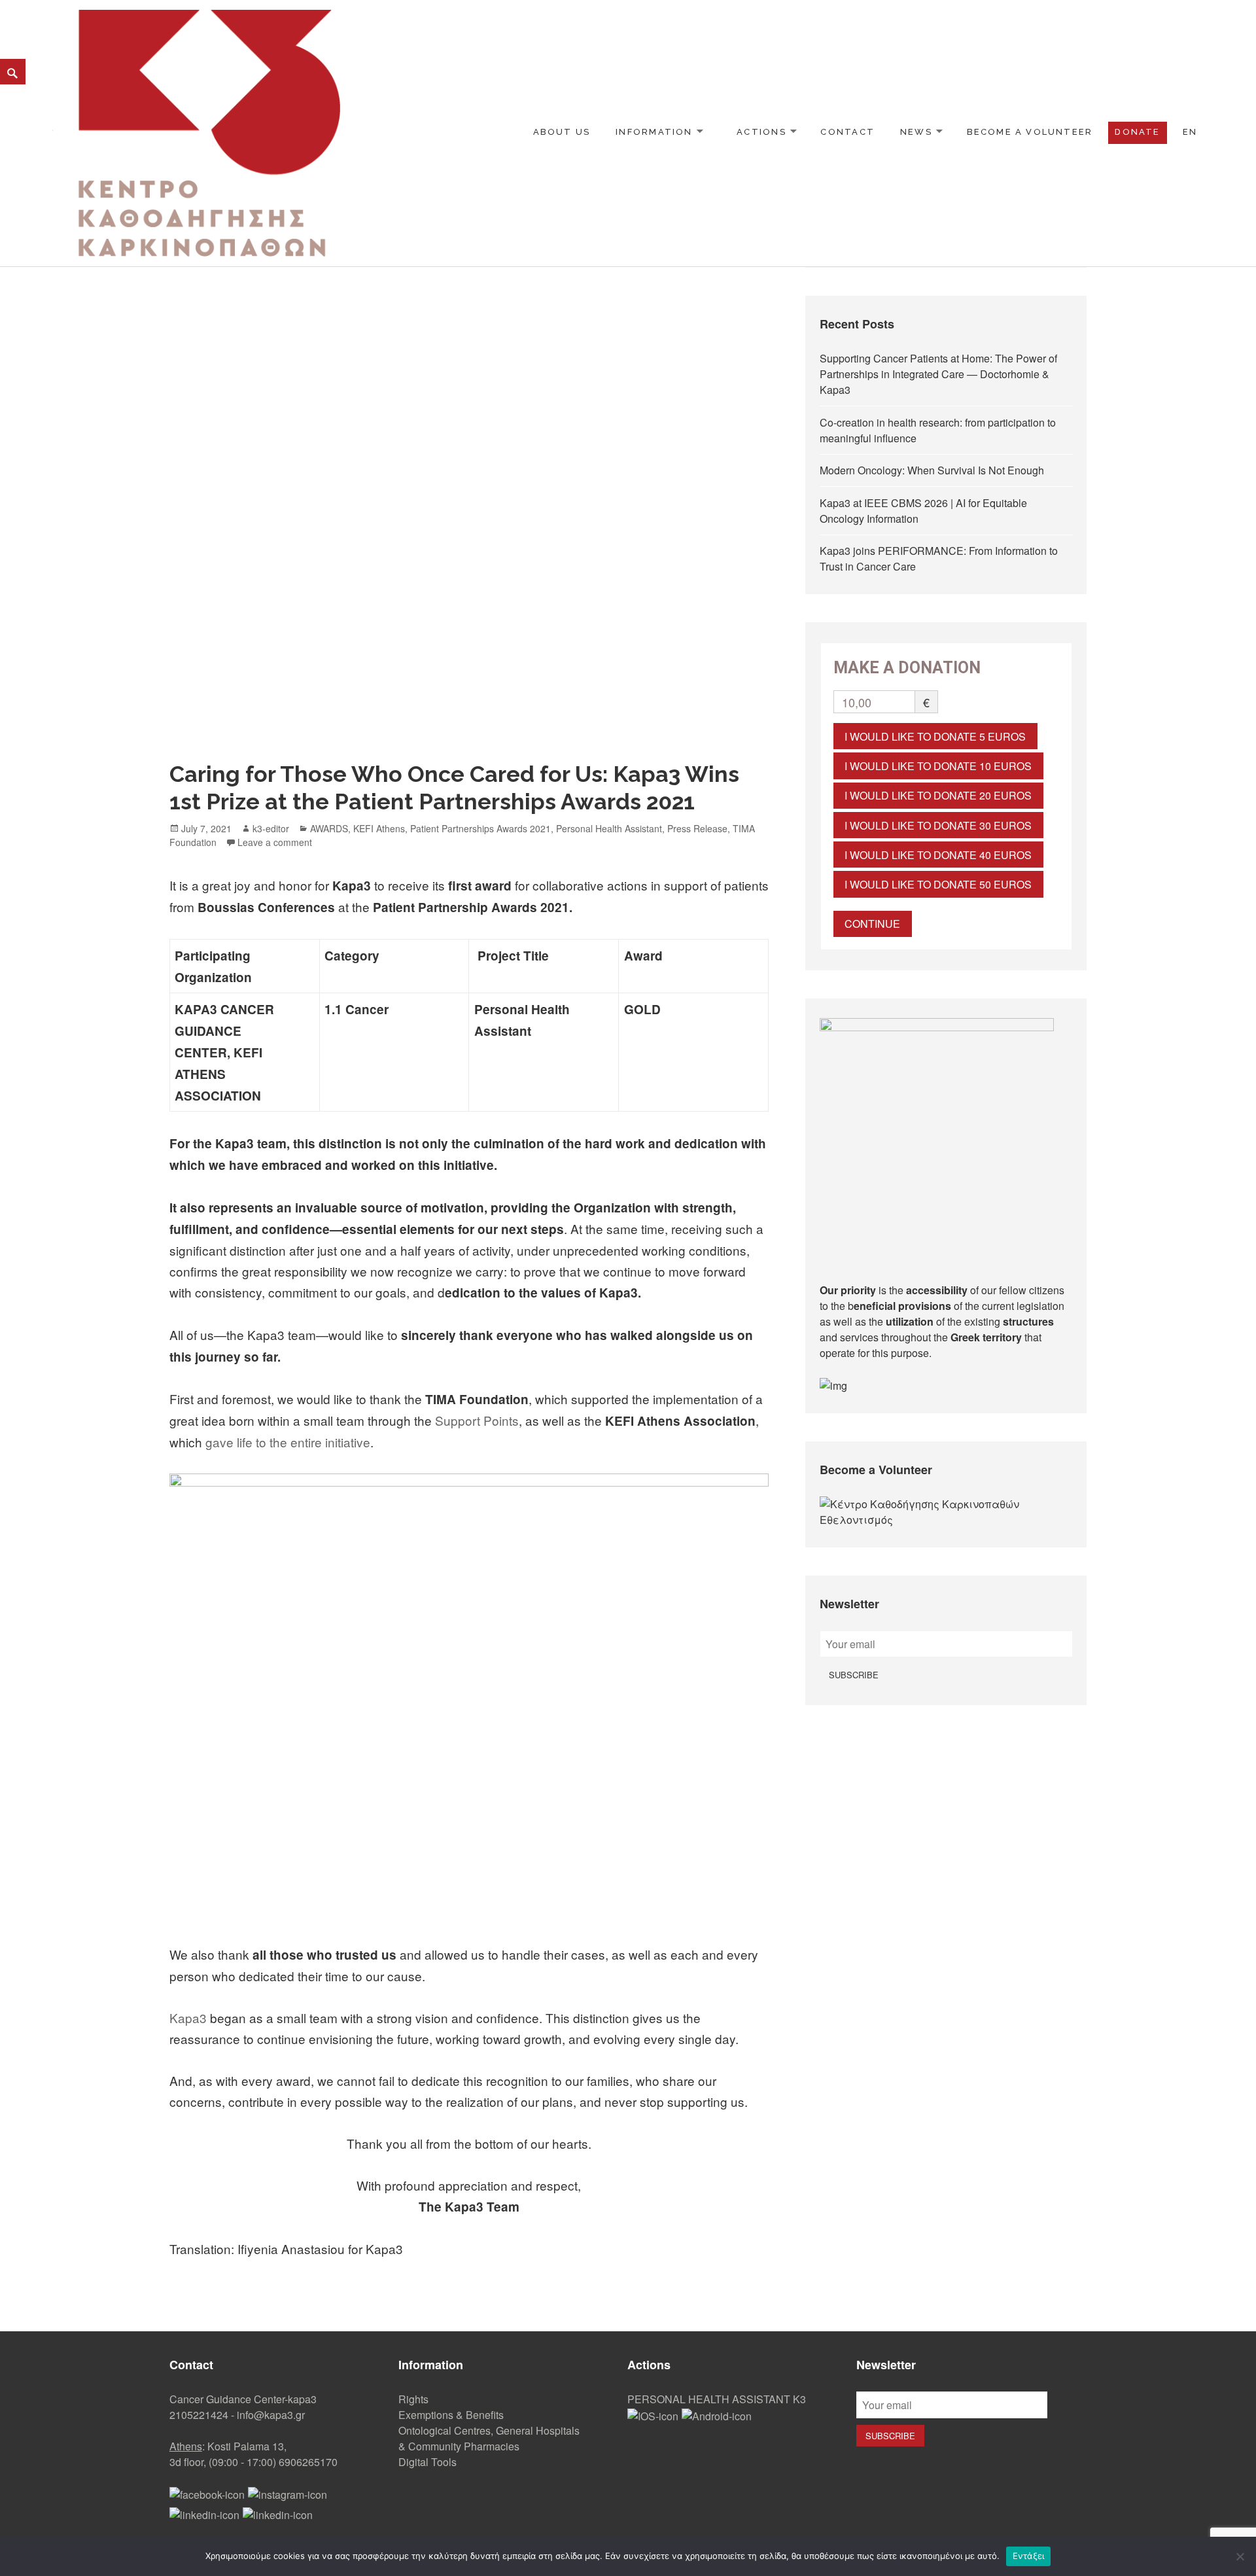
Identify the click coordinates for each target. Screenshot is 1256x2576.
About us (562, 132)
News (916, 132)
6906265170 (308, 2462)
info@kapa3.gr (271, 2415)
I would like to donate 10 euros (938, 766)
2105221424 (199, 2415)
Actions (761, 132)
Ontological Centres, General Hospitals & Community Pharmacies (489, 2438)
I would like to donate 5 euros (935, 736)
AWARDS (329, 828)
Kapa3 (188, 2018)
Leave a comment (275, 842)
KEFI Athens (379, 828)
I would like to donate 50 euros (938, 884)
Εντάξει (1029, 2556)
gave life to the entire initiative (288, 1442)
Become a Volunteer (1030, 132)
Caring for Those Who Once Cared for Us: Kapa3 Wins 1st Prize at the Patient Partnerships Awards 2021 (454, 788)
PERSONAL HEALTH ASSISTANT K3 (717, 2399)
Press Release (697, 828)
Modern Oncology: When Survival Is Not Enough (932, 470)
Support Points (477, 1420)
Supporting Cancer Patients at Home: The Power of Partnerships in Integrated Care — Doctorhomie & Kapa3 (938, 374)
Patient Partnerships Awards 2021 (480, 828)
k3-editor (271, 828)
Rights (413, 2399)
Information (654, 132)
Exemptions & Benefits (451, 2415)
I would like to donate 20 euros (938, 795)
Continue (872, 924)
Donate (1137, 132)
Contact (847, 132)
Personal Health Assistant (609, 828)
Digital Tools (427, 2462)
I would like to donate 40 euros (938, 855)
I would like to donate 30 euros (938, 825)
